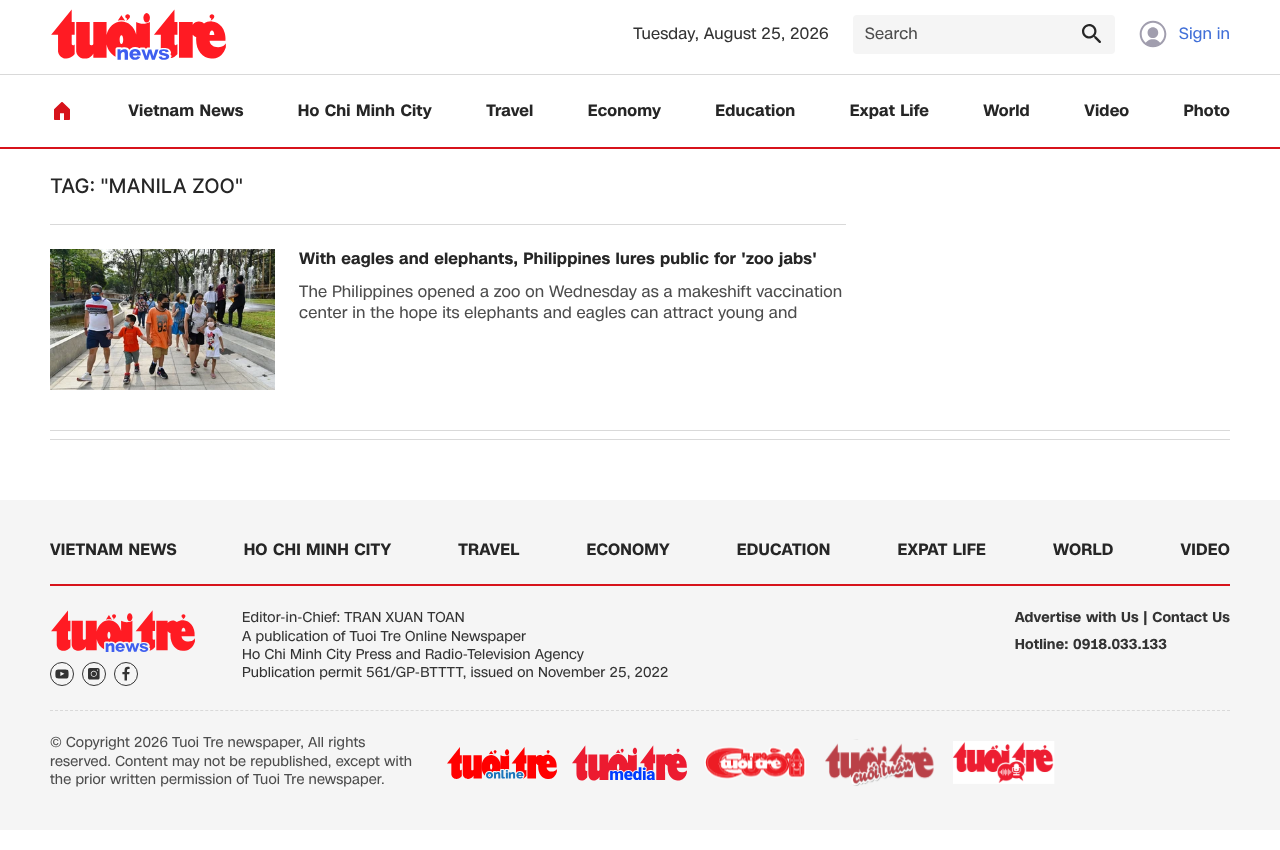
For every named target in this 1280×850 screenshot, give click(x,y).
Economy (624, 111)
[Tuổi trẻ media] (629, 763)
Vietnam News (185, 111)
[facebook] (126, 674)
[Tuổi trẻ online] (502, 763)
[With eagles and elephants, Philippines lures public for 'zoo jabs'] (162, 319)
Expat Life (889, 111)
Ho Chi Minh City (365, 111)
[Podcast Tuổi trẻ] (1004, 763)
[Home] (62, 111)
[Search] (1091, 33)
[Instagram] (94, 674)
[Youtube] (62, 674)
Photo (1207, 111)
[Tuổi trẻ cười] (754, 763)
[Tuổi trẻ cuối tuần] (880, 763)
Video (1106, 111)
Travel (509, 111)
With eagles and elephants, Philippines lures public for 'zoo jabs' (558, 259)
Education (755, 111)
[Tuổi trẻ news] (138, 34)
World (1006, 111)
